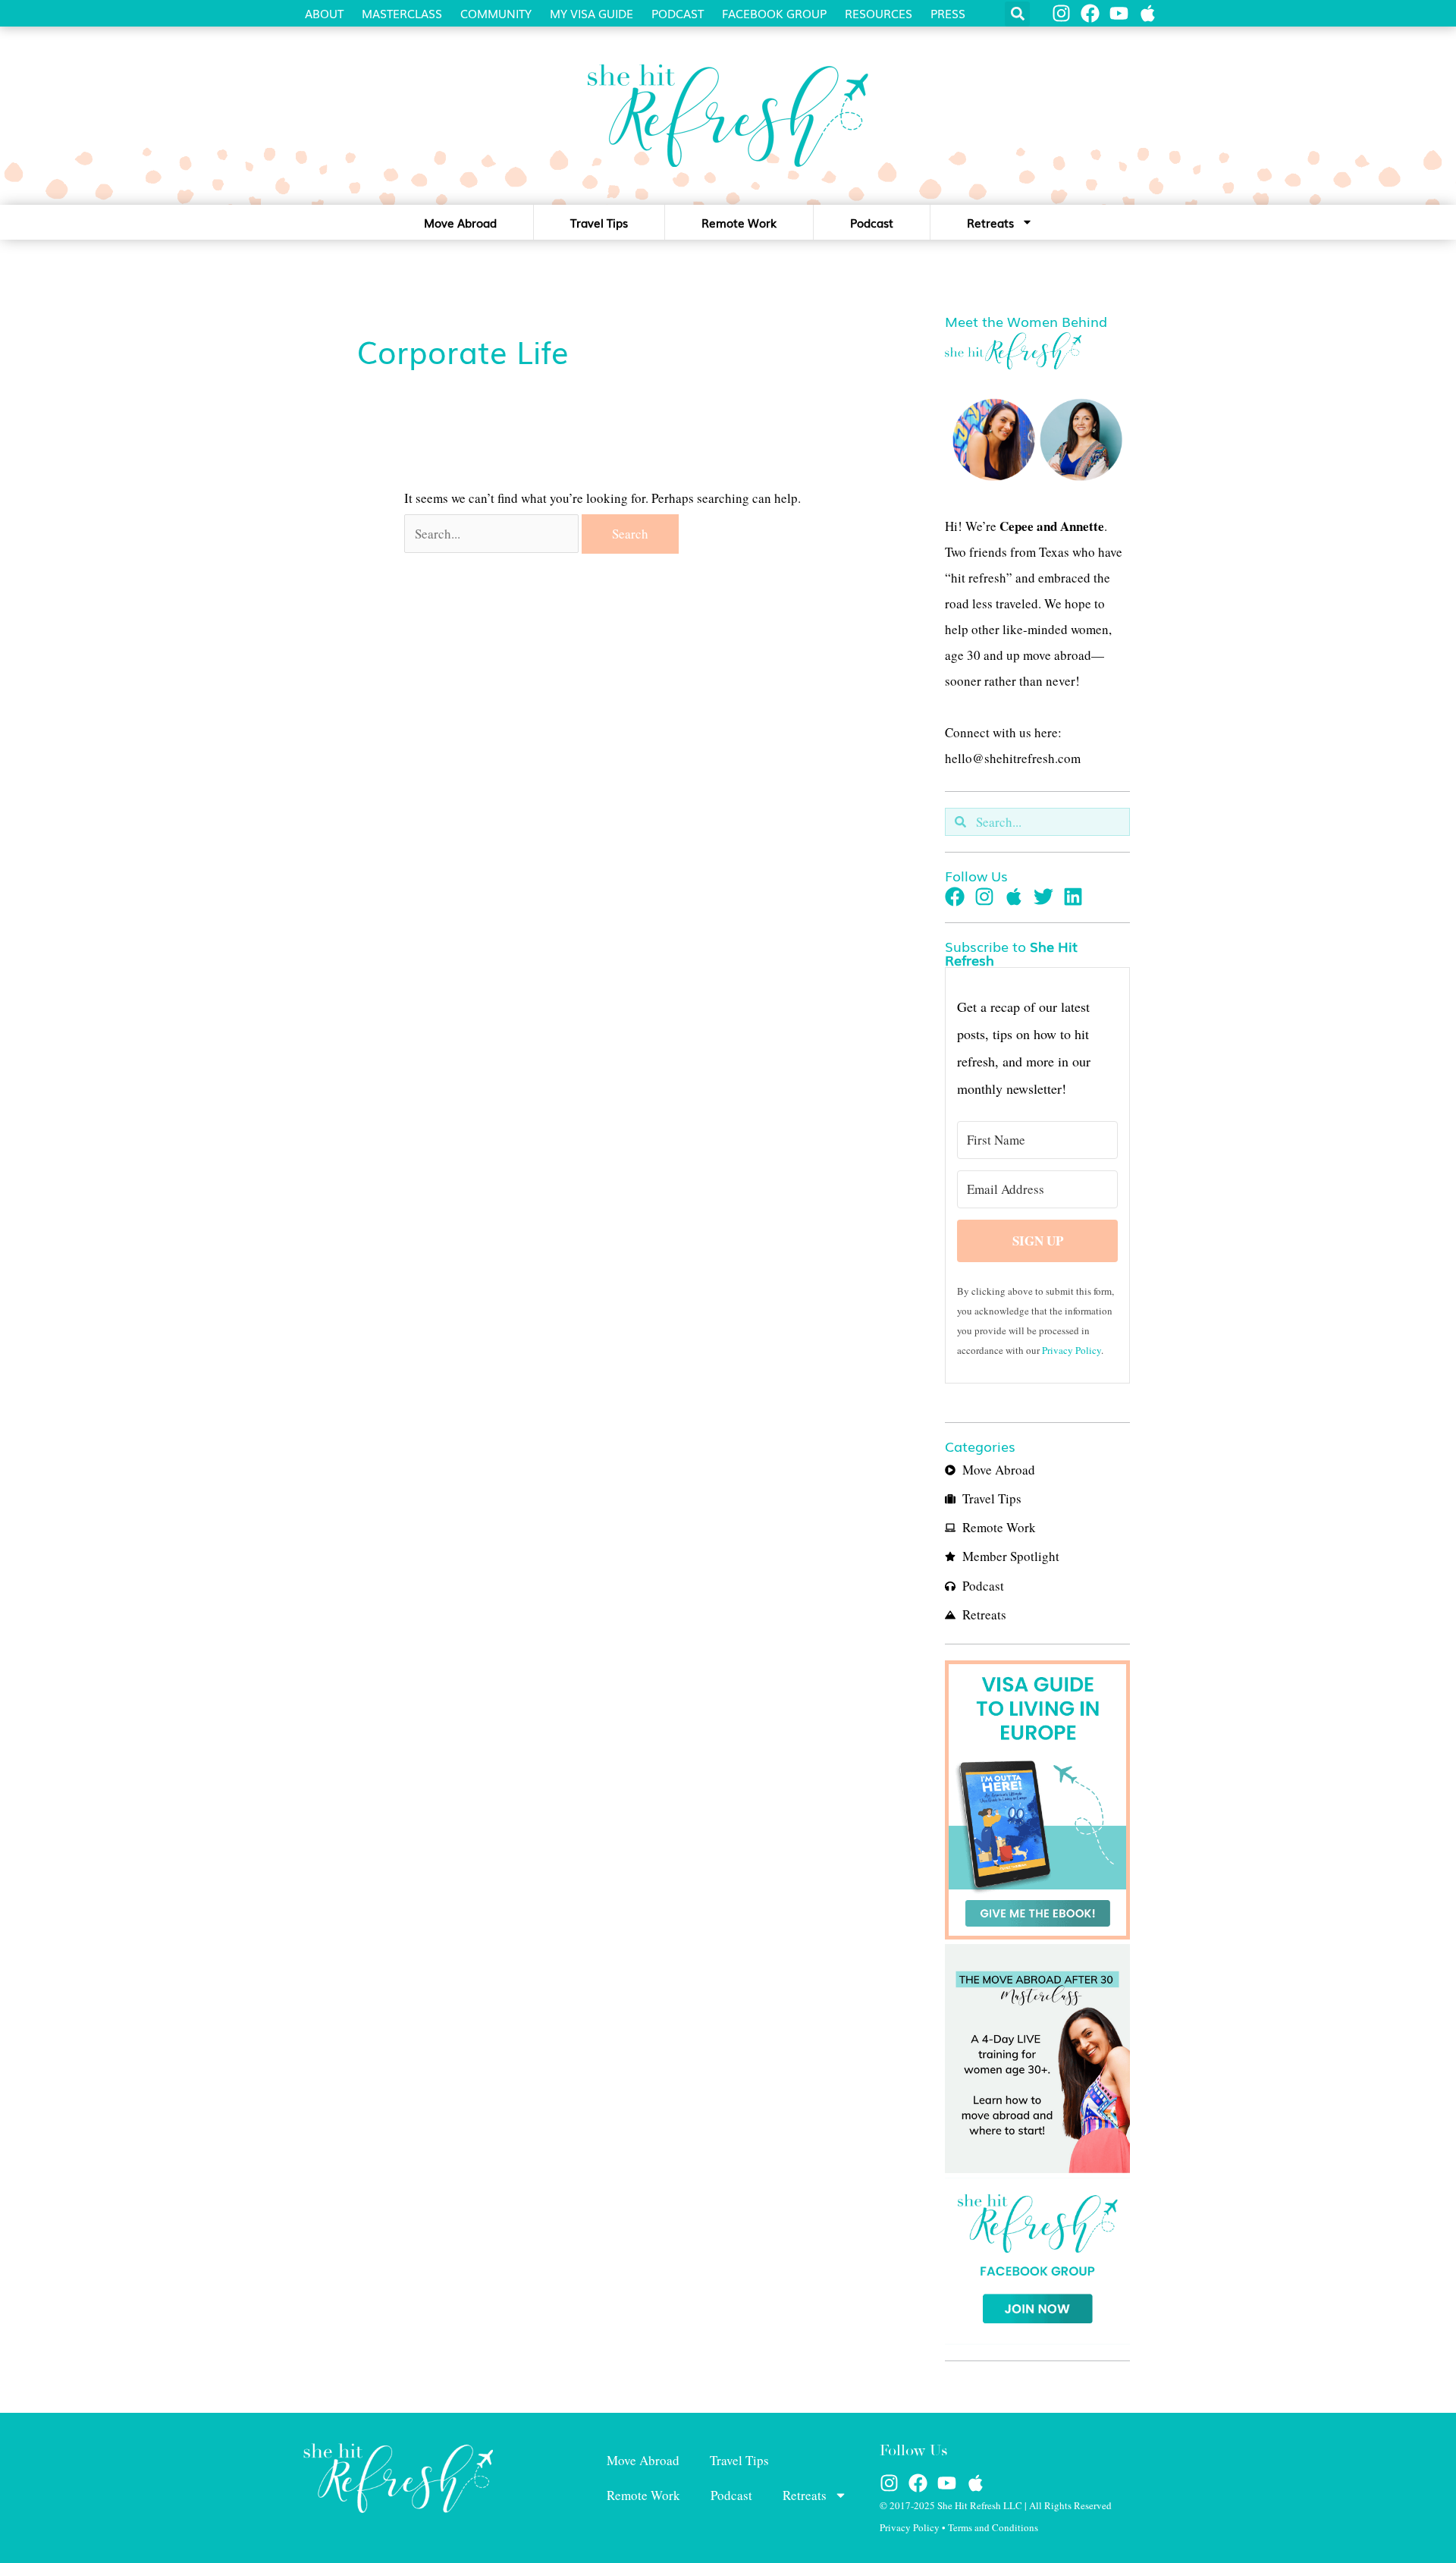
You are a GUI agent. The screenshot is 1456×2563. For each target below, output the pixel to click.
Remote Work (739, 222)
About (324, 13)
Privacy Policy (1072, 1350)
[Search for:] (493, 534)
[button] (1017, 14)
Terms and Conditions (993, 2527)
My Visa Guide (591, 13)
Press (948, 13)
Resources (879, 13)
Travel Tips (599, 222)
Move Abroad (460, 222)
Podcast (678, 13)
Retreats (990, 222)
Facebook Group (774, 13)
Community (496, 13)
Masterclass (402, 13)
